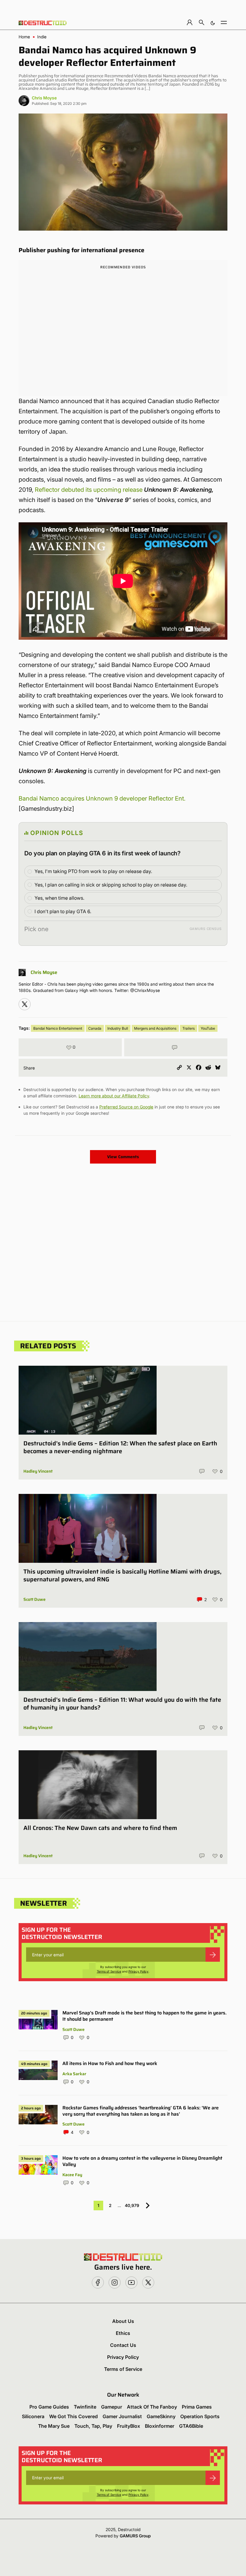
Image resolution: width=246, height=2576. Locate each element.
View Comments (123, 1157)
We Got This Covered (73, 2416)
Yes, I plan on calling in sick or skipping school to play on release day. (111, 885)
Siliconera (33, 2416)
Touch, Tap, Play (93, 2426)
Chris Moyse (44, 98)
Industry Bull (118, 1028)
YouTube (208, 1028)
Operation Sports (200, 2416)
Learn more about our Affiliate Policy (114, 1096)
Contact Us (123, 2345)
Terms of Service (109, 1971)
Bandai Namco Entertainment (58, 1028)
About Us (123, 2321)
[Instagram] (25, 1004)
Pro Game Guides (49, 2407)
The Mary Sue (54, 2426)
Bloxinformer (160, 2426)
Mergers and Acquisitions (155, 1028)
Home (24, 37)
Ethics (123, 2333)
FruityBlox (129, 2426)
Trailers (189, 1028)
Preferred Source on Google (126, 1107)
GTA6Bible (191, 2426)
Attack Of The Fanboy (152, 2407)
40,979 (132, 2205)
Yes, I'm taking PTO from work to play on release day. (93, 871)
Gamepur (112, 2407)
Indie (42, 37)
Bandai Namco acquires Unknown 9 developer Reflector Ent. (102, 798)
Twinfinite (85, 2407)
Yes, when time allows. (59, 898)
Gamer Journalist (122, 2416)
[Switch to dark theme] (213, 22)
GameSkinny (161, 2416)
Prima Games (197, 2407)
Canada (95, 1028)
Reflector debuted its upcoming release (89, 490)
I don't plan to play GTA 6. (63, 911)
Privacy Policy (138, 1971)
